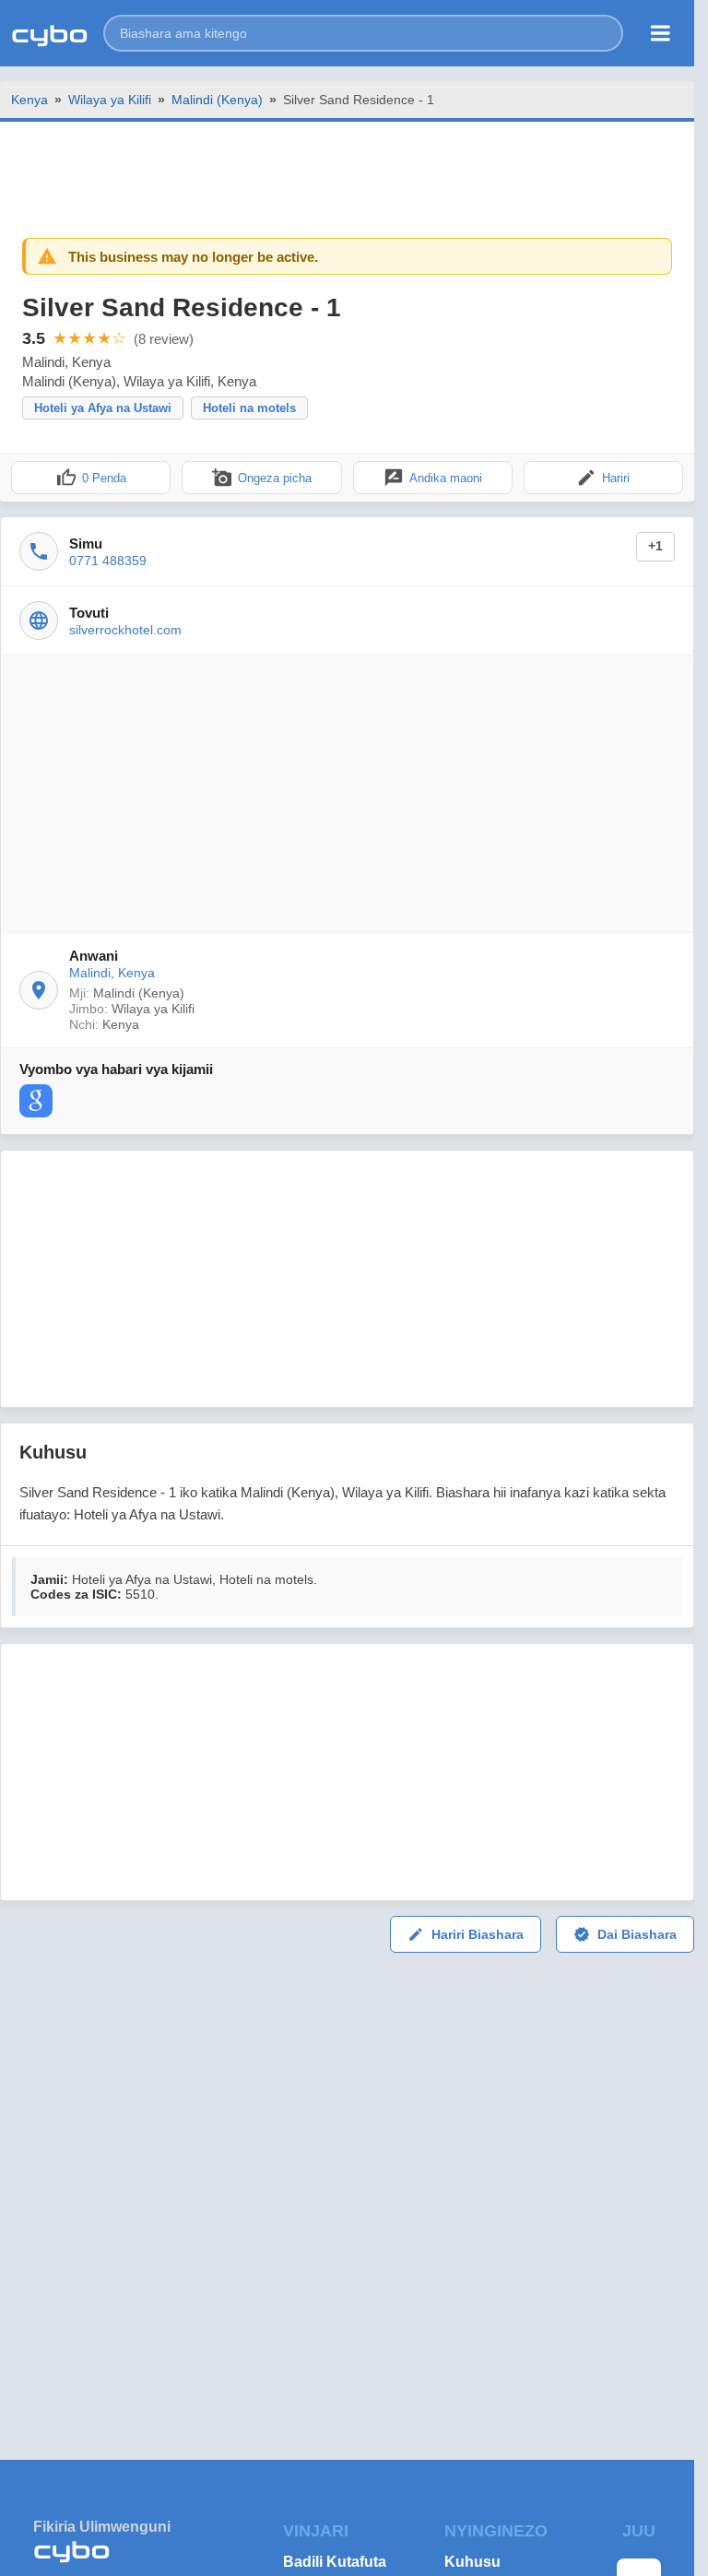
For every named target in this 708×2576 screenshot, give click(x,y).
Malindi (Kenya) (217, 100)
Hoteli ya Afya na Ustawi (103, 408)
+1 (655, 546)
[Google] (36, 1101)
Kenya (29, 100)
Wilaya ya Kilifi (110, 100)
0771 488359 (108, 561)
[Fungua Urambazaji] (661, 33)
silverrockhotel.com (125, 630)
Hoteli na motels (249, 408)
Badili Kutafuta (335, 2562)
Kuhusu (472, 2562)
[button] (363, 33)
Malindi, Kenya (112, 973)
